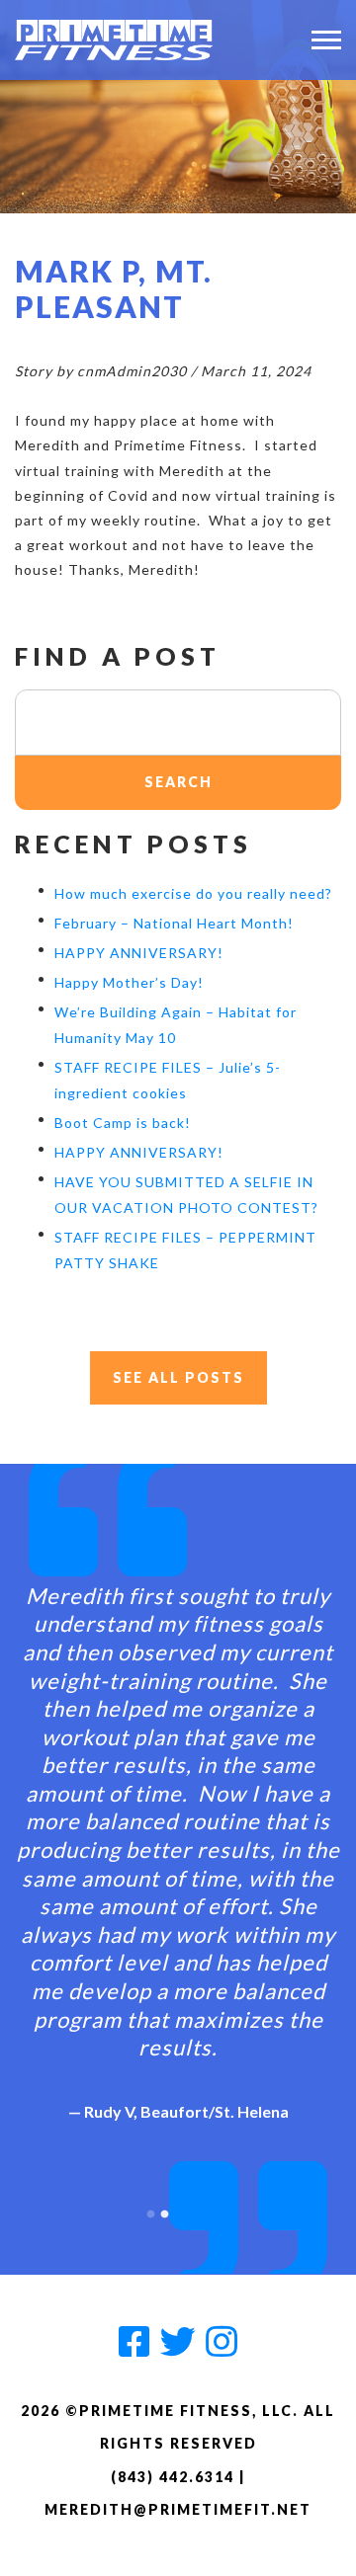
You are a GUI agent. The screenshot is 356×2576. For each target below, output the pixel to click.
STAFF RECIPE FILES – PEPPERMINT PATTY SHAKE (185, 1250)
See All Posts (178, 1377)
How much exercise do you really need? (193, 893)
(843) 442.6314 (173, 2477)
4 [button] (192, 2210)
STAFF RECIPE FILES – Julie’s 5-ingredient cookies (168, 1080)
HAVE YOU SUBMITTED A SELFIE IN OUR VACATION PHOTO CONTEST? (186, 1195)
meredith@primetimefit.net (178, 2509)
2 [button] (164, 2210)
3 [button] (178, 2210)
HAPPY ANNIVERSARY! (139, 953)
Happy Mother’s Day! (129, 982)
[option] (178, 1836)
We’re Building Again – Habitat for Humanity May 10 (176, 1025)
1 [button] (150, 2210)
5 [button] (206, 2210)
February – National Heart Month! (174, 923)
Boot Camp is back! (123, 1123)
